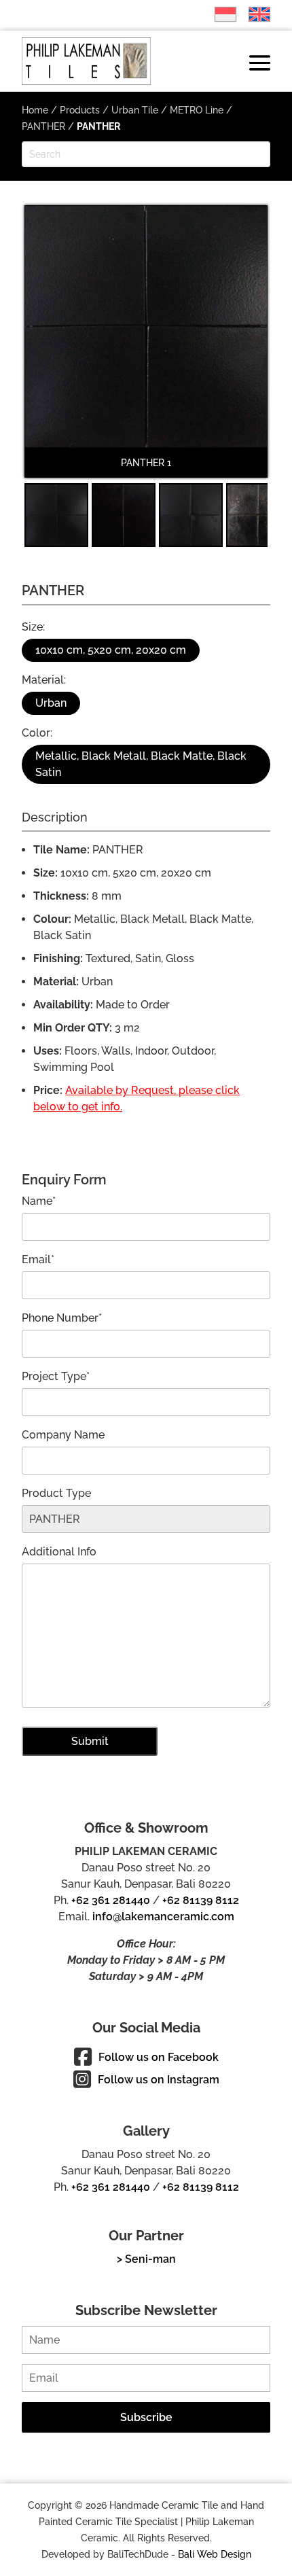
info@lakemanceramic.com (163, 1917)
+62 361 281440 (111, 1900)
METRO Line (197, 110)
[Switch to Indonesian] (219, 14)
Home (35, 110)
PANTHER (43, 126)
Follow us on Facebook (159, 2057)
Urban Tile (135, 110)
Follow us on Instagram (159, 2080)
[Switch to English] (253, 14)
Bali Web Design (215, 2554)
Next (249, 351)
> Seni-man (146, 2259)
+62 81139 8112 (201, 1900)
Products (80, 110)
